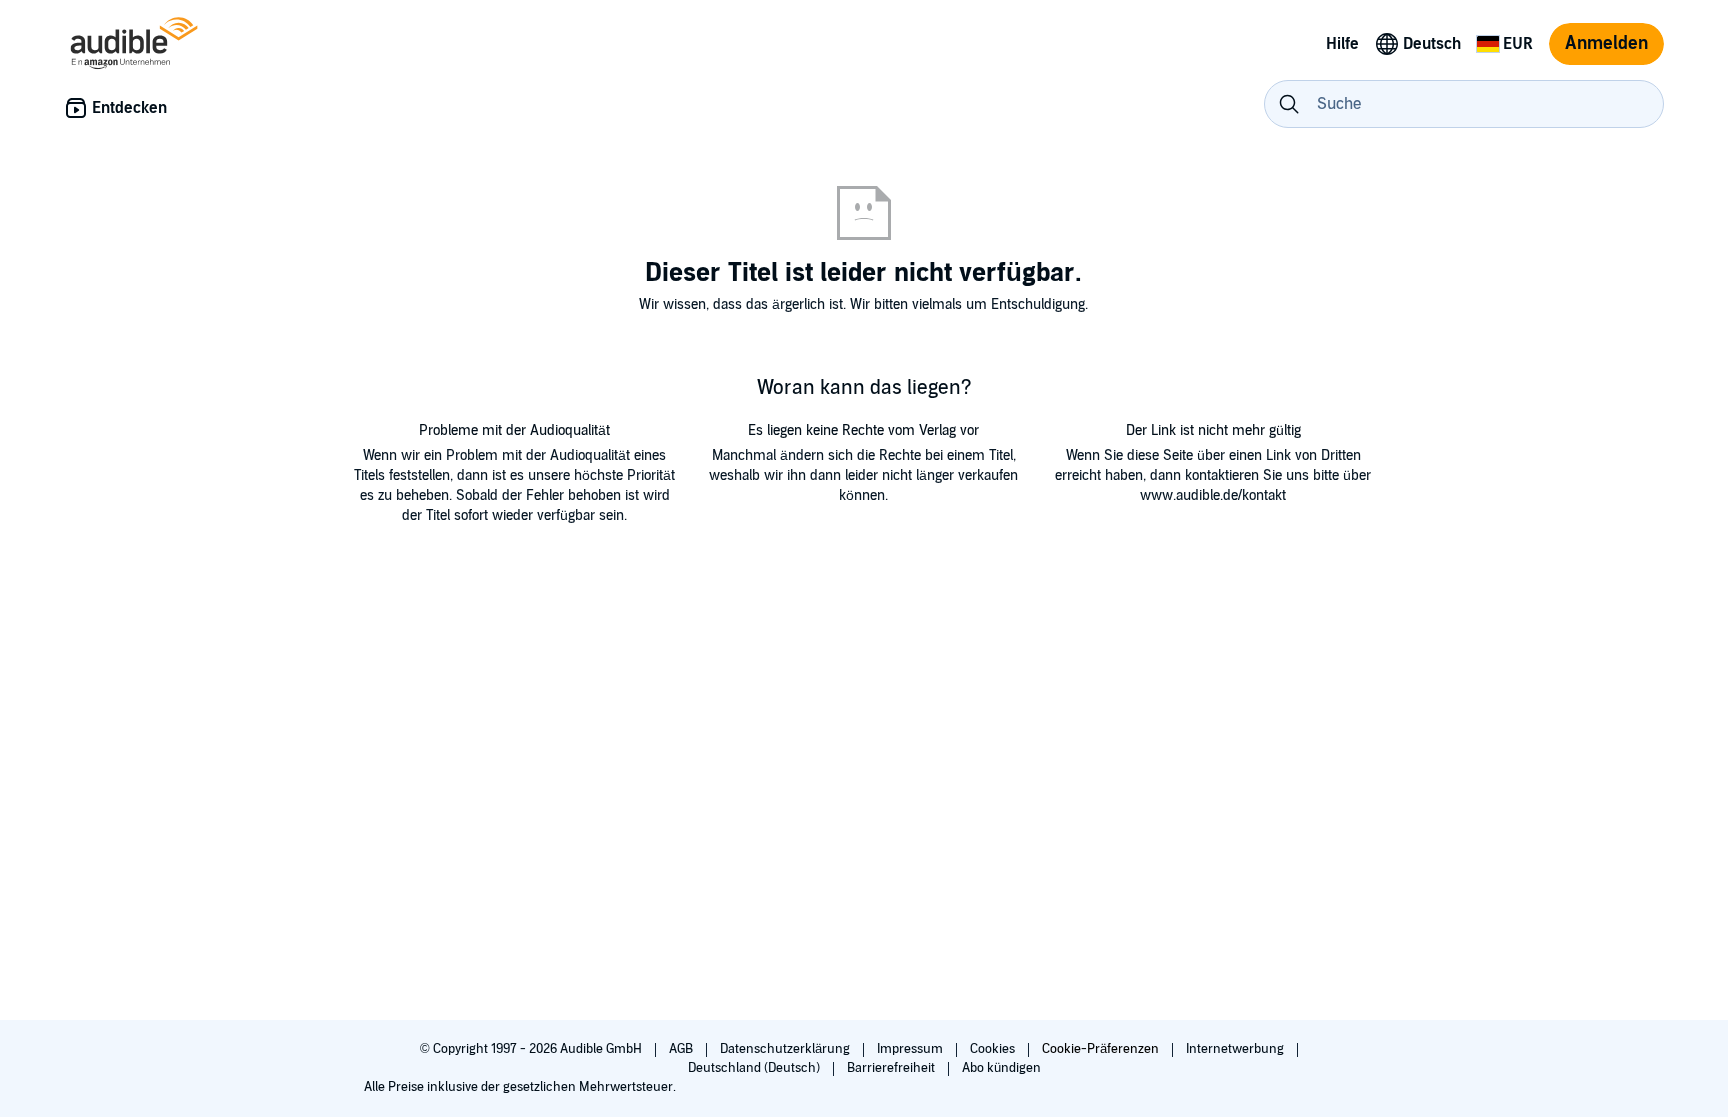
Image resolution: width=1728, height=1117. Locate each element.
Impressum (911, 1049)
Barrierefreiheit (892, 1068)
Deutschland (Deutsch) (755, 1068)
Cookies (994, 1049)
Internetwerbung (1236, 1049)
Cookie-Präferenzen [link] (1100, 1049)
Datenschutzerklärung (786, 1049)
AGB (682, 1049)
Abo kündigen (1001, 1068)
